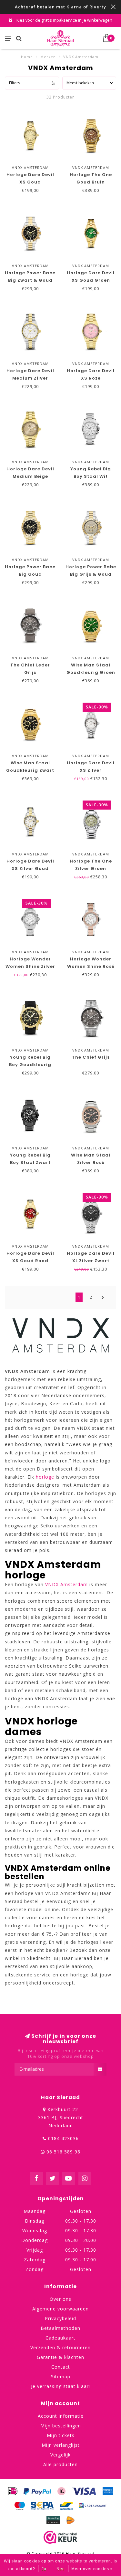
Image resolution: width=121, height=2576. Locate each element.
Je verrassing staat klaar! (60, 2386)
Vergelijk (60, 2455)
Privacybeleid (60, 2318)
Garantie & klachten (60, 2357)
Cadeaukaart (60, 2338)
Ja (44, 2569)
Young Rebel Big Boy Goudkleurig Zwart (30, 1065)
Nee (61, 2569)
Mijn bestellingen (61, 2426)
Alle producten (60, 2464)
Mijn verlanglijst (61, 2445)
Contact (61, 2367)
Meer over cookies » (92, 2569)
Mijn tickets (61, 2435)
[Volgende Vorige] (103, 1297)
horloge (45, 1477)
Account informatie (61, 2416)
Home (27, 57)
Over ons (60, 2299)
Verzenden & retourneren (60, 2347)
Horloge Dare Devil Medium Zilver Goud (30, 378)
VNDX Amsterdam (66, 1584)
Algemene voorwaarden (60, 2309)
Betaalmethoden (60, 2328)
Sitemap (61, 2377)
